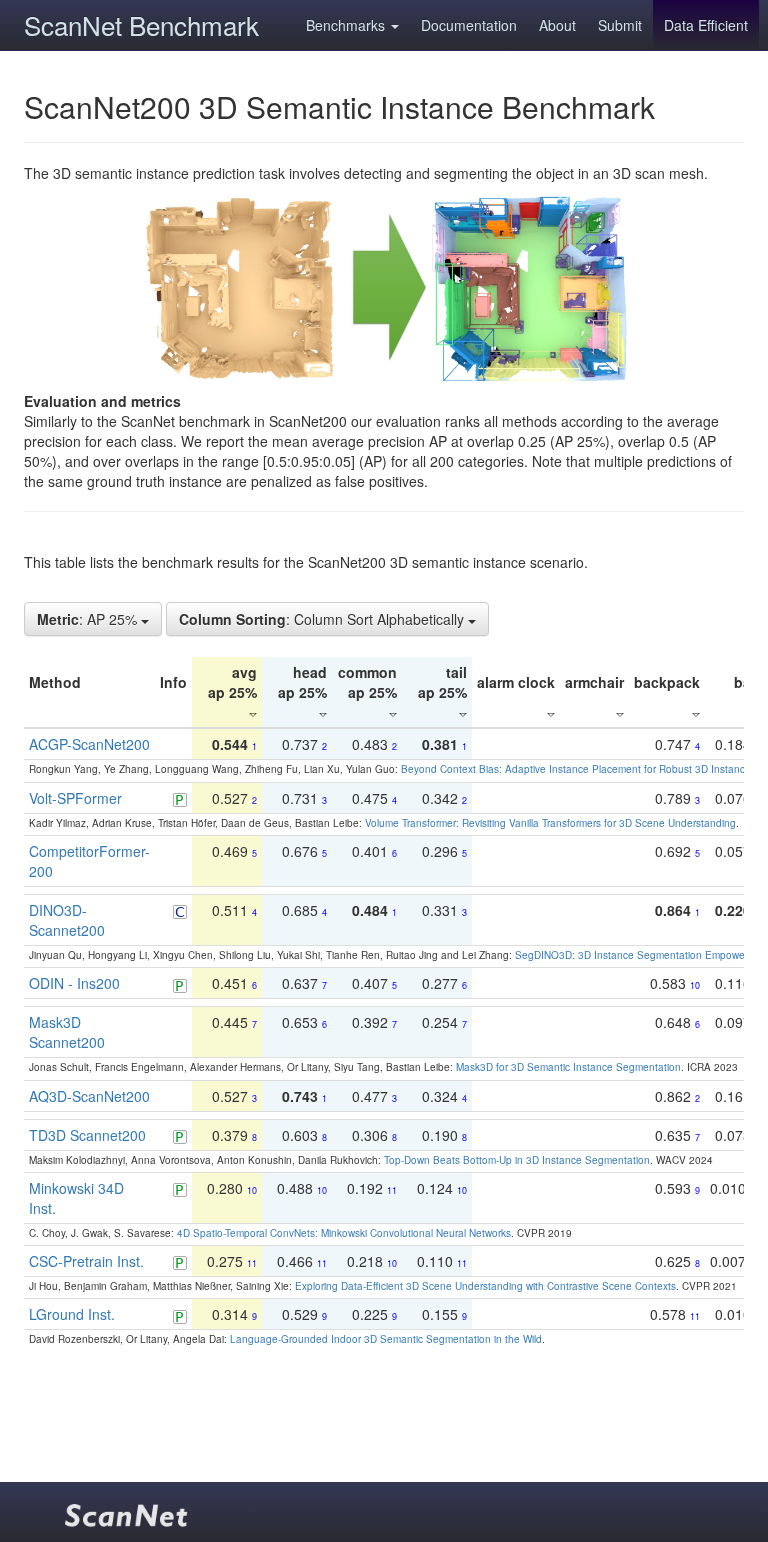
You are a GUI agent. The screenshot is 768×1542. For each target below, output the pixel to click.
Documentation (469, 25)
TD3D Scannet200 (87, 1135)
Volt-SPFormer (75, 798)
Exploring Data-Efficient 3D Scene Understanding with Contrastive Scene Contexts (485, 1286)
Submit (620, 25)
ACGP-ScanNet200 (89, 744)
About (557, 25)
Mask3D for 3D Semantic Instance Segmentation (568, 1067)
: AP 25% (89, 619)
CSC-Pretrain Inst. (86, 1261)
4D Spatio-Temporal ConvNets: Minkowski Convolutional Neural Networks (344, 1233)
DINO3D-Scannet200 (67, 920)
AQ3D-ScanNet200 (89, 1096)
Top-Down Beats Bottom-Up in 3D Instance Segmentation (517, 1160)
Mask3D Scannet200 (67, 1032)
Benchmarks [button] (347, 25)
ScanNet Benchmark (141, 24)
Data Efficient (706, 25)
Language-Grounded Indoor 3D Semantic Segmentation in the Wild (386, 1339)
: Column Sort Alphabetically (323, 619)
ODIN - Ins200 (74, 983)
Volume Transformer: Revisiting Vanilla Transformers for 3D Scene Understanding (550, 823)
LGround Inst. (72, 1314)
